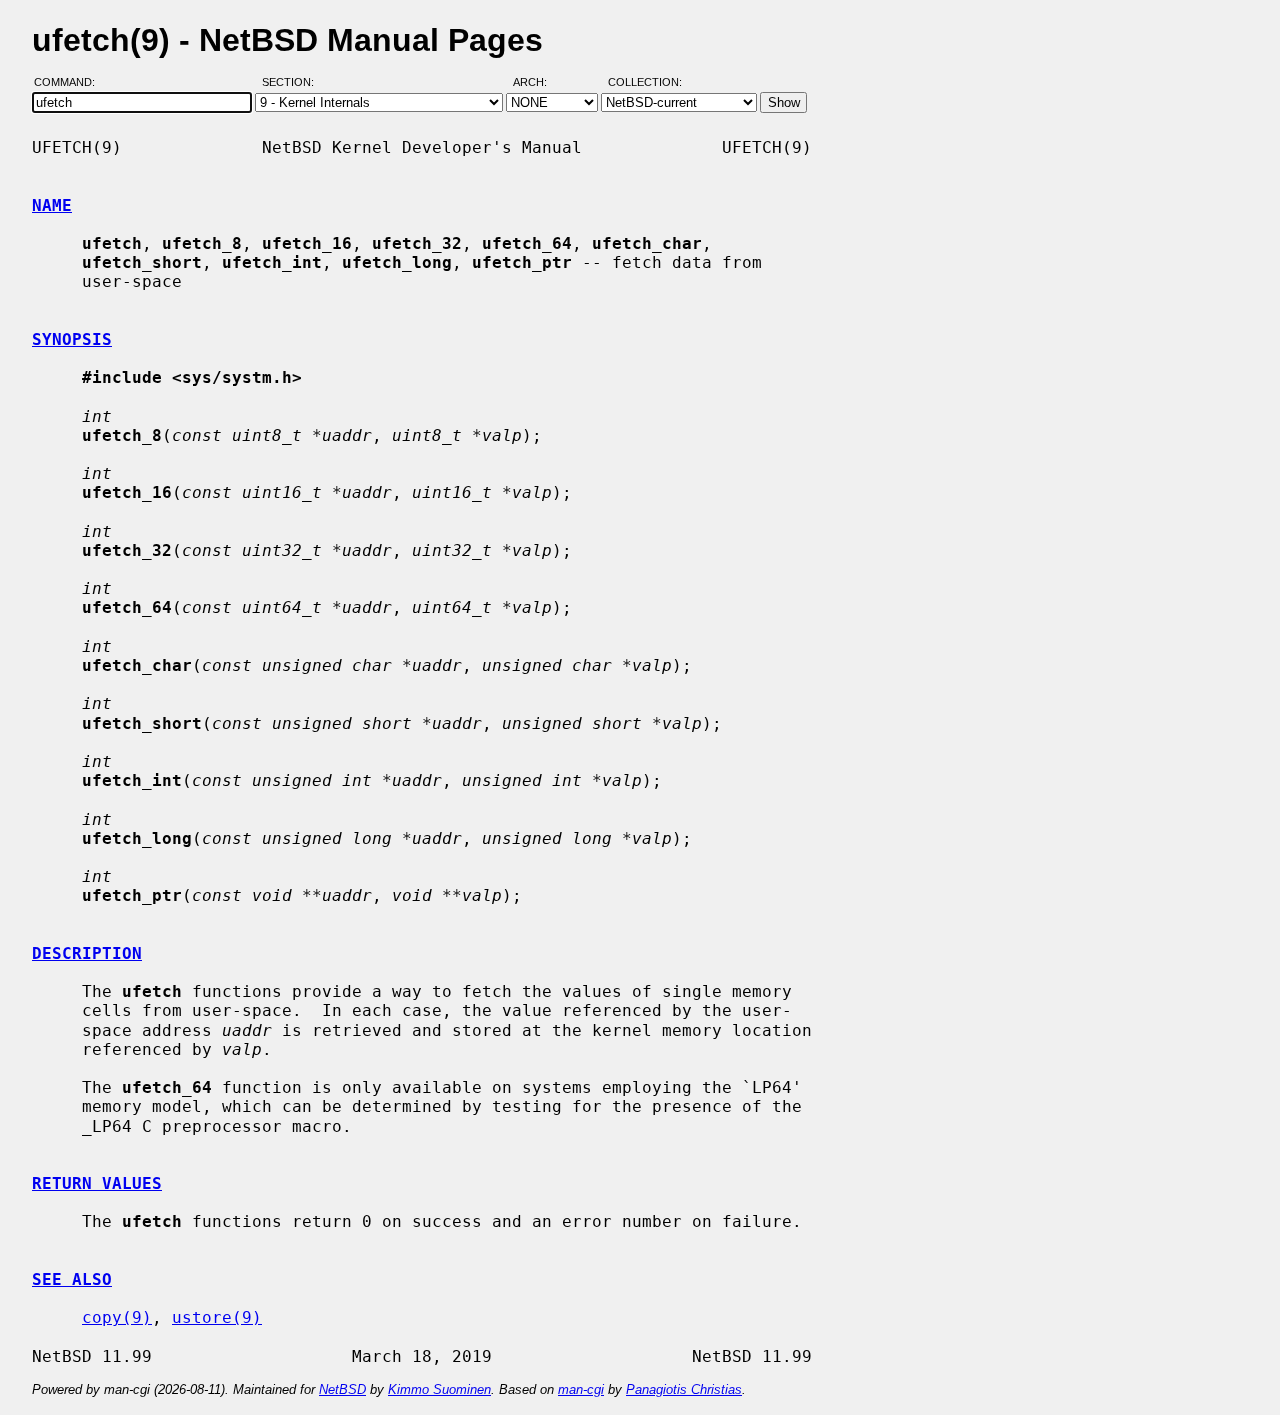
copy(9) (117, 1317)
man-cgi (581, 1389)
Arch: (539, 83)
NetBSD (342, 1389)
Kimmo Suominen (439, 1389)
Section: (292, 83)
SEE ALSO (72, 1279)
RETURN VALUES (97, 1183)
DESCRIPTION (87, 953)
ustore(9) (217, 1317)
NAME (52, 205)
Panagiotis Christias (684, 1389)
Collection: (645, 83)
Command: (70, 83)
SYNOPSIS (72, 339)
